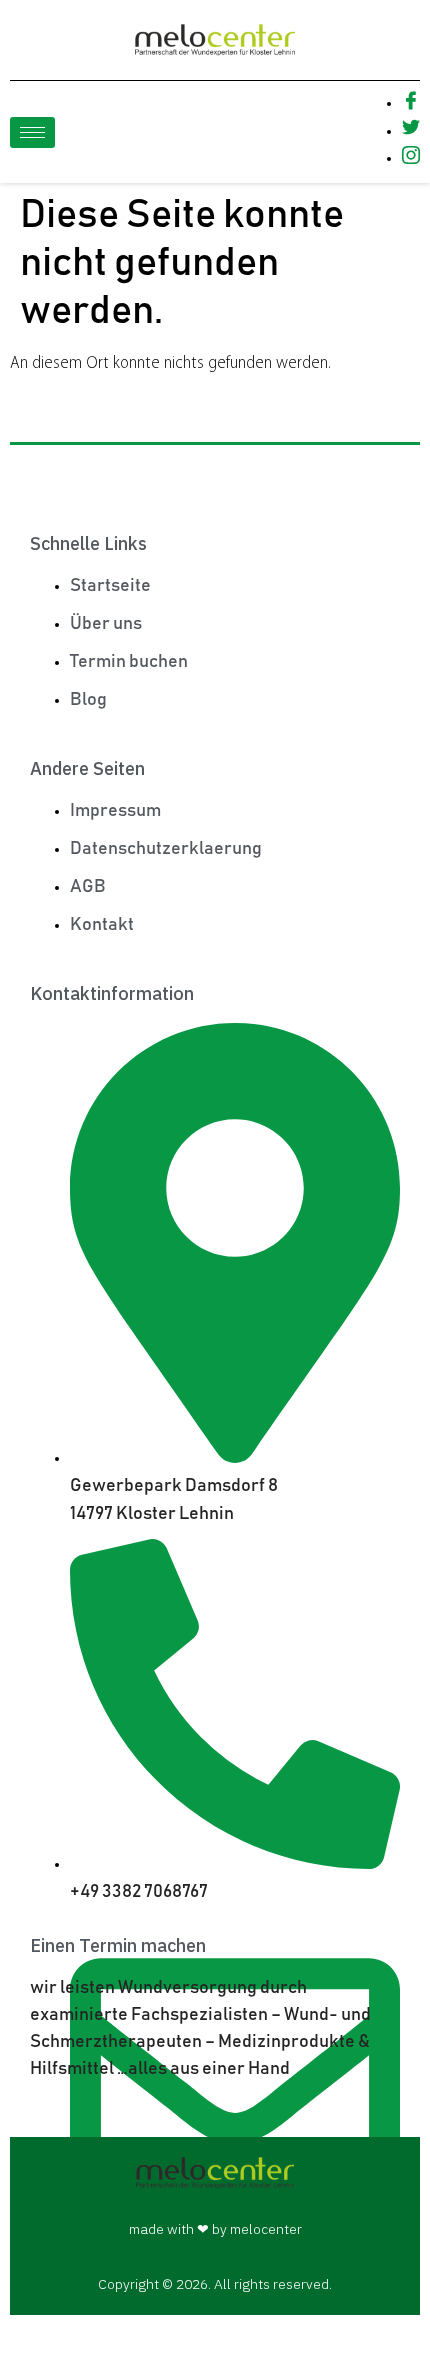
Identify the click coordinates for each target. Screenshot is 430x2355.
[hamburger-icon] (32, 132)
